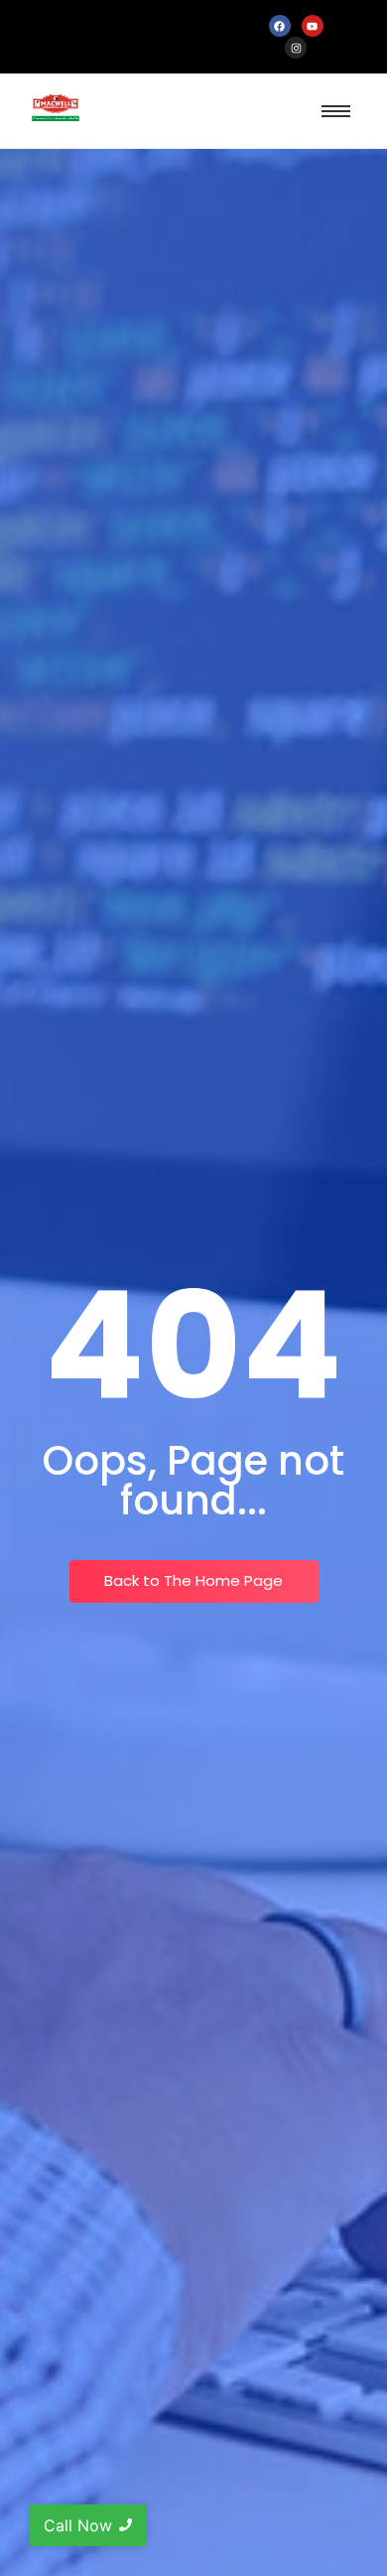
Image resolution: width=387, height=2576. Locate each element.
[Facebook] (280, 26)
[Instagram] (296, 48)
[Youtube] (313, 26)
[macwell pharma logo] (56, 108)
